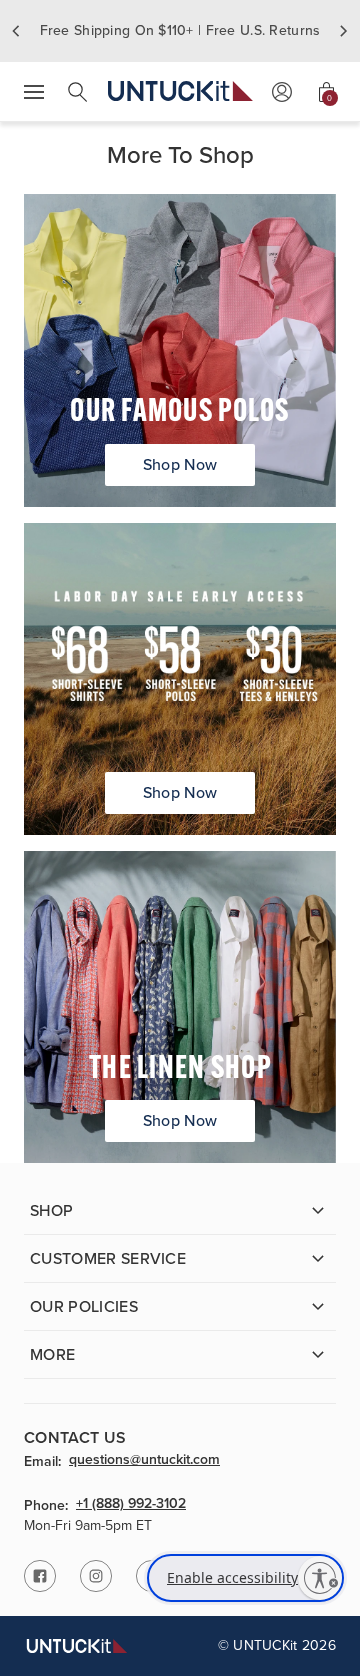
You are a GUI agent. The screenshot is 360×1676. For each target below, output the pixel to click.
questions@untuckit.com (144, 1461)
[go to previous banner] (16, 31)
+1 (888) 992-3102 (131, 1505)
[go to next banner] (344, 31)
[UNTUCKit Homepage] (180, 91)
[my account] (282, 92)
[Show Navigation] (34, 92)
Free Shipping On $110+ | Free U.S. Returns (180, 30)
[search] (78, 92)
